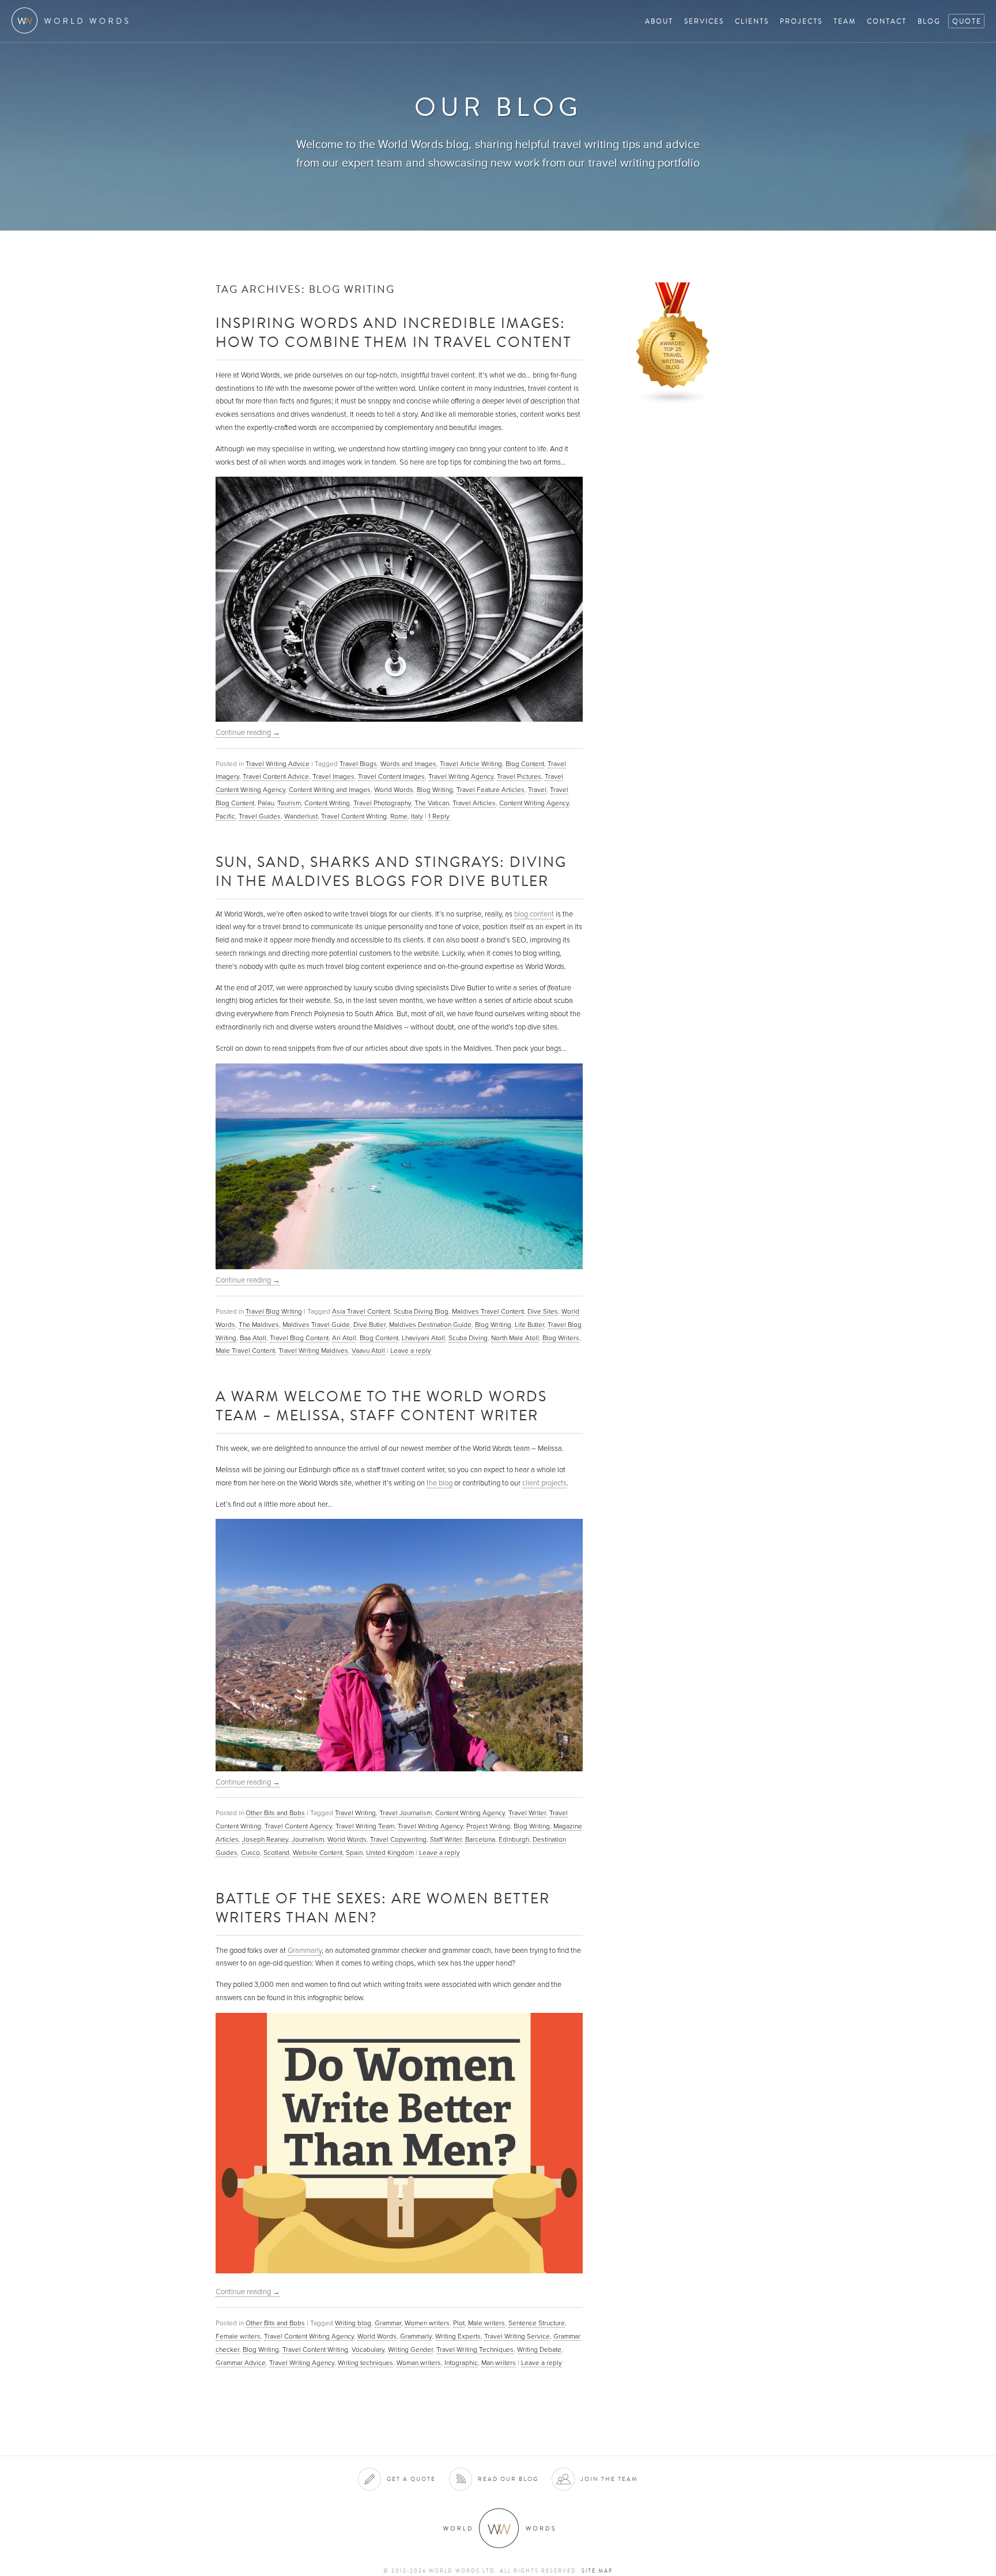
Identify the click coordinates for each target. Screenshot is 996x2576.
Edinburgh (514, 1839)
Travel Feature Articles (491, 790)
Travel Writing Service (517, 2336)
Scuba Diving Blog (421, 1311)
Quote (967, 21)
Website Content (318, 1853)
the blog (439, 1483)
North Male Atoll (515, 1338)
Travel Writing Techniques (475, 2349)
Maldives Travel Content (488, 1311)
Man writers (499, 2363)
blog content (534, 914)
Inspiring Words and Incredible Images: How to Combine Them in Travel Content (394, 332)
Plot (459, 2323)
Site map (597, 2571)
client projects (544, 1483)
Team (845, 21)
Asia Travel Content (361, 1311)
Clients (752, 21)
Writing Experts (458, 2336)
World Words (73, 20)
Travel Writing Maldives (313, 1351)
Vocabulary (368, 2349)
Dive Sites (543, 1311)
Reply (439, 816)
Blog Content (525, 764)
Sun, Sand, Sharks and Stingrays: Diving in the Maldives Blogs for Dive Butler (391, 871)
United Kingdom (390, 1853)
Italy (417, 816)
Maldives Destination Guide (430, 1325)
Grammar (388, 2323)
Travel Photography (382, 803)
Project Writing (488, 1826)
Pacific (225, 816)
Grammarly (305, 1951)
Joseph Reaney (265, 1839)
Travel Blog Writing (274, 1311)
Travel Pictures (519, 776)
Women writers (427, 2323)
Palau (266, 803)
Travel (537, 790)
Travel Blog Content (299, 1338)
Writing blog (353, 2323)
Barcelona (480, 1839)
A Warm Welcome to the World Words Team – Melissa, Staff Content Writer (381, 1405)
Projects (801, 21)
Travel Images (333, 776)
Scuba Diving (468, 1338)
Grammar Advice (241, 2363)
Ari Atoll (344, 1338)
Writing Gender (410, 2349)
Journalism (308, 1839)
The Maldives (259, 1325)
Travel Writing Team (365, 1826)
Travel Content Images (391, 776)
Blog (929, 21)
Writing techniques (365, 2363)
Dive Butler (369, 1325)
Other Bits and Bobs (275, 1813)
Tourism (289, 803)
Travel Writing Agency (461, 776)
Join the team (609, 2479)
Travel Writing (355, 1813)
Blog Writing (435, 790)
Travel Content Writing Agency (309, 2336)
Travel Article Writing (471, 764)
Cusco (250, 1853)
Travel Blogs (358, 764)
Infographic (461, 2363)
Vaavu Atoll (368, 1351)
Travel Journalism (405, 1813)
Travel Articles (474, 803)
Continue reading (248, 733)
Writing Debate (539, 2349)
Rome (399, 816)
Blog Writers (561, 1338)
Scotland (276, 1853)
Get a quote (411, 2479)
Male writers (486, 2323)
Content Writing (327, 803)
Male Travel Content (245, 1351)
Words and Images (408, 764)
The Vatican (432, 803)
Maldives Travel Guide (316, 1325)
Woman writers (419, 2363)
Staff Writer (446, 1839)
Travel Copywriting (398, 1839)
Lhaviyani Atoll (423, 1338)
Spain (354, 1853)
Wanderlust (301, 816)
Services (704, 21)
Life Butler (529, 1325)
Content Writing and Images (330, 790)
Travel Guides (260, 816)
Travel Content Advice (276, 776)
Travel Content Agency (298, 1826)
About (659, 21)
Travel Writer (527, 1813)
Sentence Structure (537, 2323)
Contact (887, 21)
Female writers (238, 2336)
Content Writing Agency (534, 803)
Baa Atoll (253, 1338)
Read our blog (508, 2479)
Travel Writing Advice (278, 764)
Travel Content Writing (354, 816)
